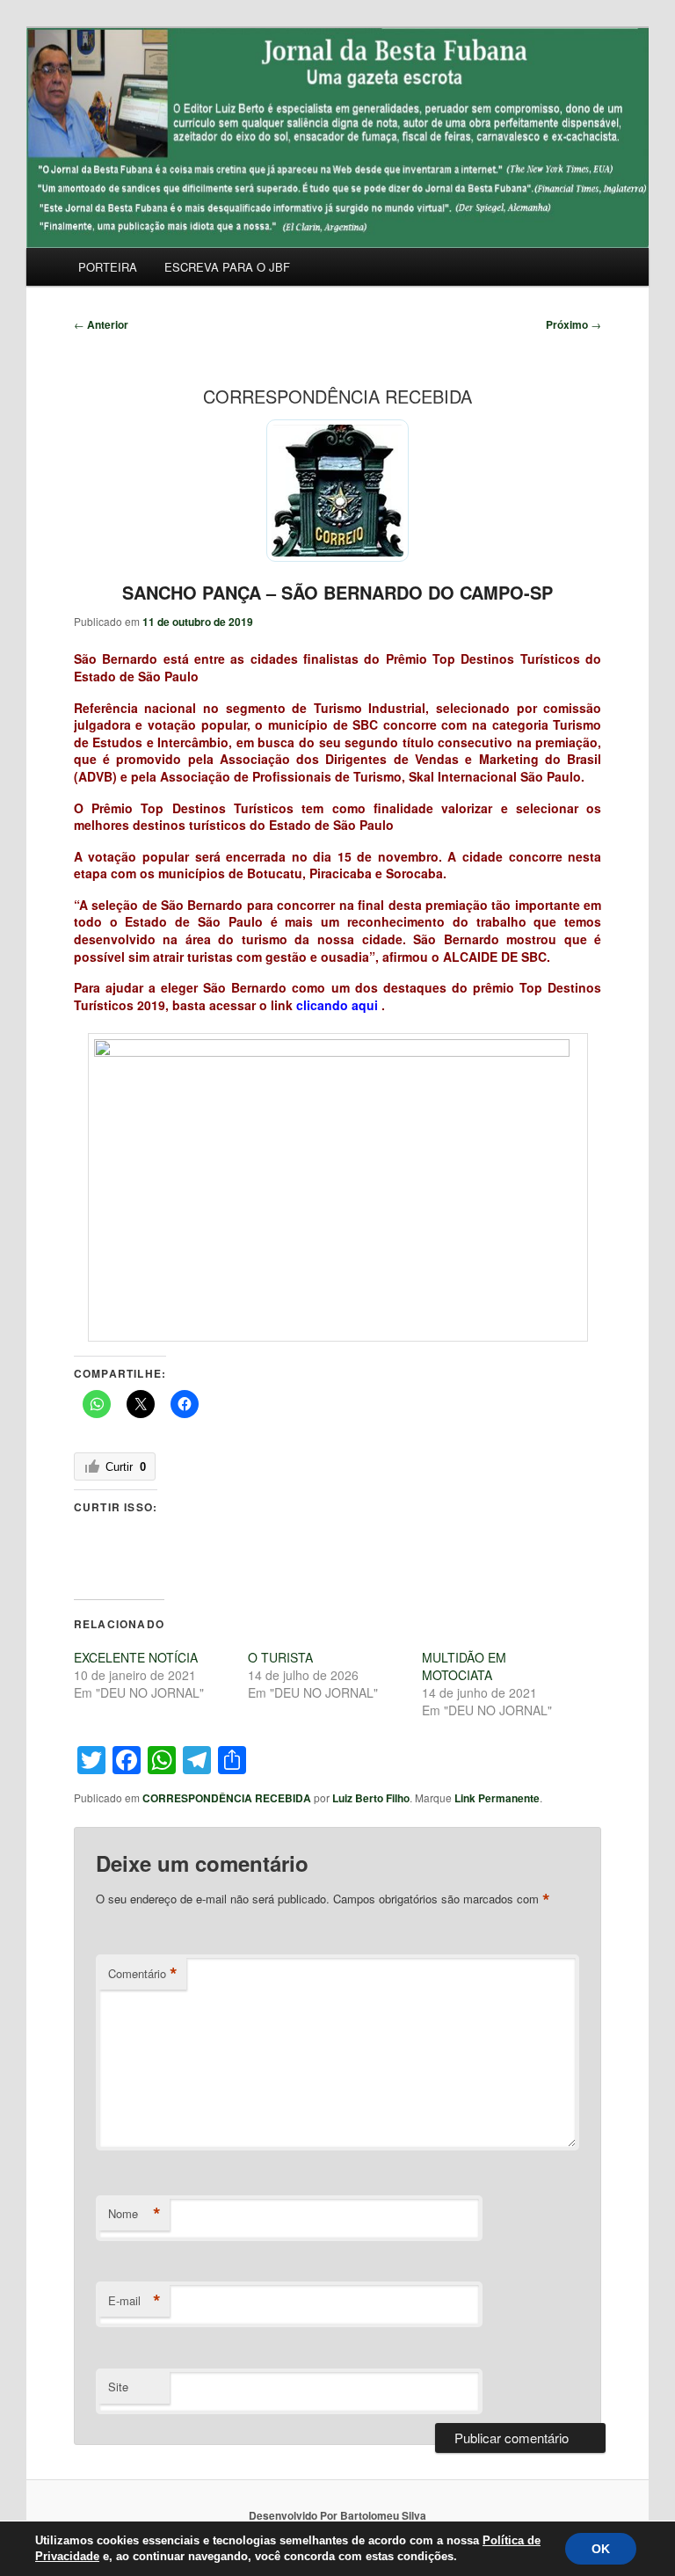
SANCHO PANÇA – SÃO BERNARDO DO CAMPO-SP (337, 592)
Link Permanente (497, 1798)
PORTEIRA (108, 267)
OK (601, 2549)
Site (118, 2387)
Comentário (143, 1974)
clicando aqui (337, 1005)
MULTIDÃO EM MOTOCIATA (464, 1666)
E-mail (134, 2301)
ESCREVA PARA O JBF (227, 267)
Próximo (573, 324)
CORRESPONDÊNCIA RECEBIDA (227, 1798)
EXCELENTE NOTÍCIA (136, 1657)
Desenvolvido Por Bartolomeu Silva (337, 2515)
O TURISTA (280, 1657)
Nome (134, 2214)
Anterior (101, 324)
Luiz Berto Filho (371, 1798)
